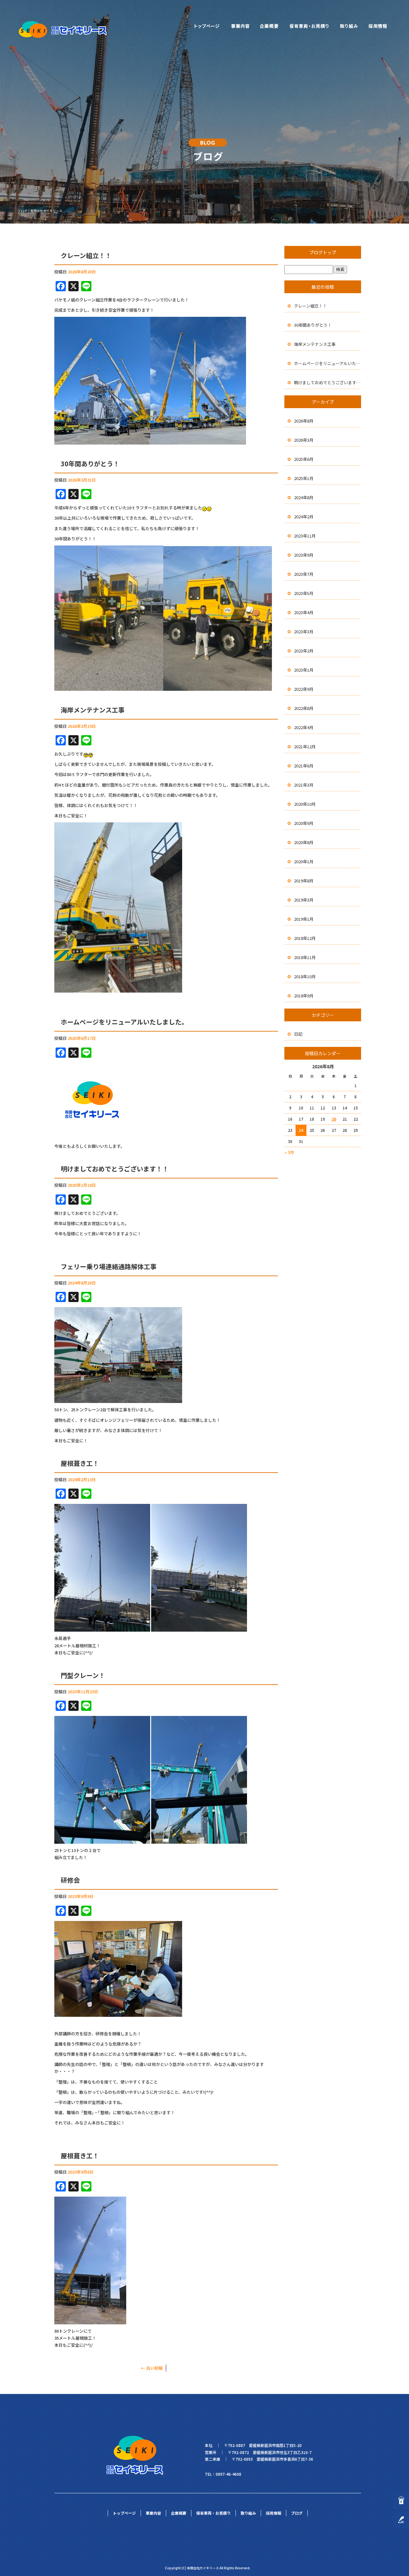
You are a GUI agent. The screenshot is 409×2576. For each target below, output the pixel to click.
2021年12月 (305, 747)
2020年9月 (304, 823)
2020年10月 (305, 804)
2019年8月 (304, 881)
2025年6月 (304, 459)
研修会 (70, 1880)
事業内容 (240, 26)
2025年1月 (304, 478)
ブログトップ (323, 252)
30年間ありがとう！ (90, 464)
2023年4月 (304, 612)
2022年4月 (304, 727)
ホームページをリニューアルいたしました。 (124, 1022)
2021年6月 (304, 766)
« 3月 (289, 1152)
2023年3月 (304, 632)
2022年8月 (304, 708)
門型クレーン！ (83, 1675)
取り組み (349, 26)
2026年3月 (304, 440)
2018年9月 (304, 996)
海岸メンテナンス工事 (93, 710)
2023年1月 (304, 670)
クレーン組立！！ (86, 255)
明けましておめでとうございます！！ (115, 1169)
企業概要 (269, 26)
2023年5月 (304, 593)
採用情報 (378, 26)
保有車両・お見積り (309, 26)
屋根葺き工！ (80, 1463)
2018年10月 (305, 976)
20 (334, 1119)
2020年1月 (304, 861)
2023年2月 (304, 651)
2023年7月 (304, 574)
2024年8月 (304, 497)
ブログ (297, 2513)
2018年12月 (305, 938)
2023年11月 (305, 536)
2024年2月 (304, 517)
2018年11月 (305, 957)
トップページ (207, 26)
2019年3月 (304, 900)
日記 (298, 1034)
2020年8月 (304, 842)
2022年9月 (304, 689)
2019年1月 (304, 919)
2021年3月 (304, 785)
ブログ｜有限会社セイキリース (40, 211)
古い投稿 (152, 2368)
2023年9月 (304, 555)
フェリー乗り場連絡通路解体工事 (109, 1266)
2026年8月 (304, 421)
